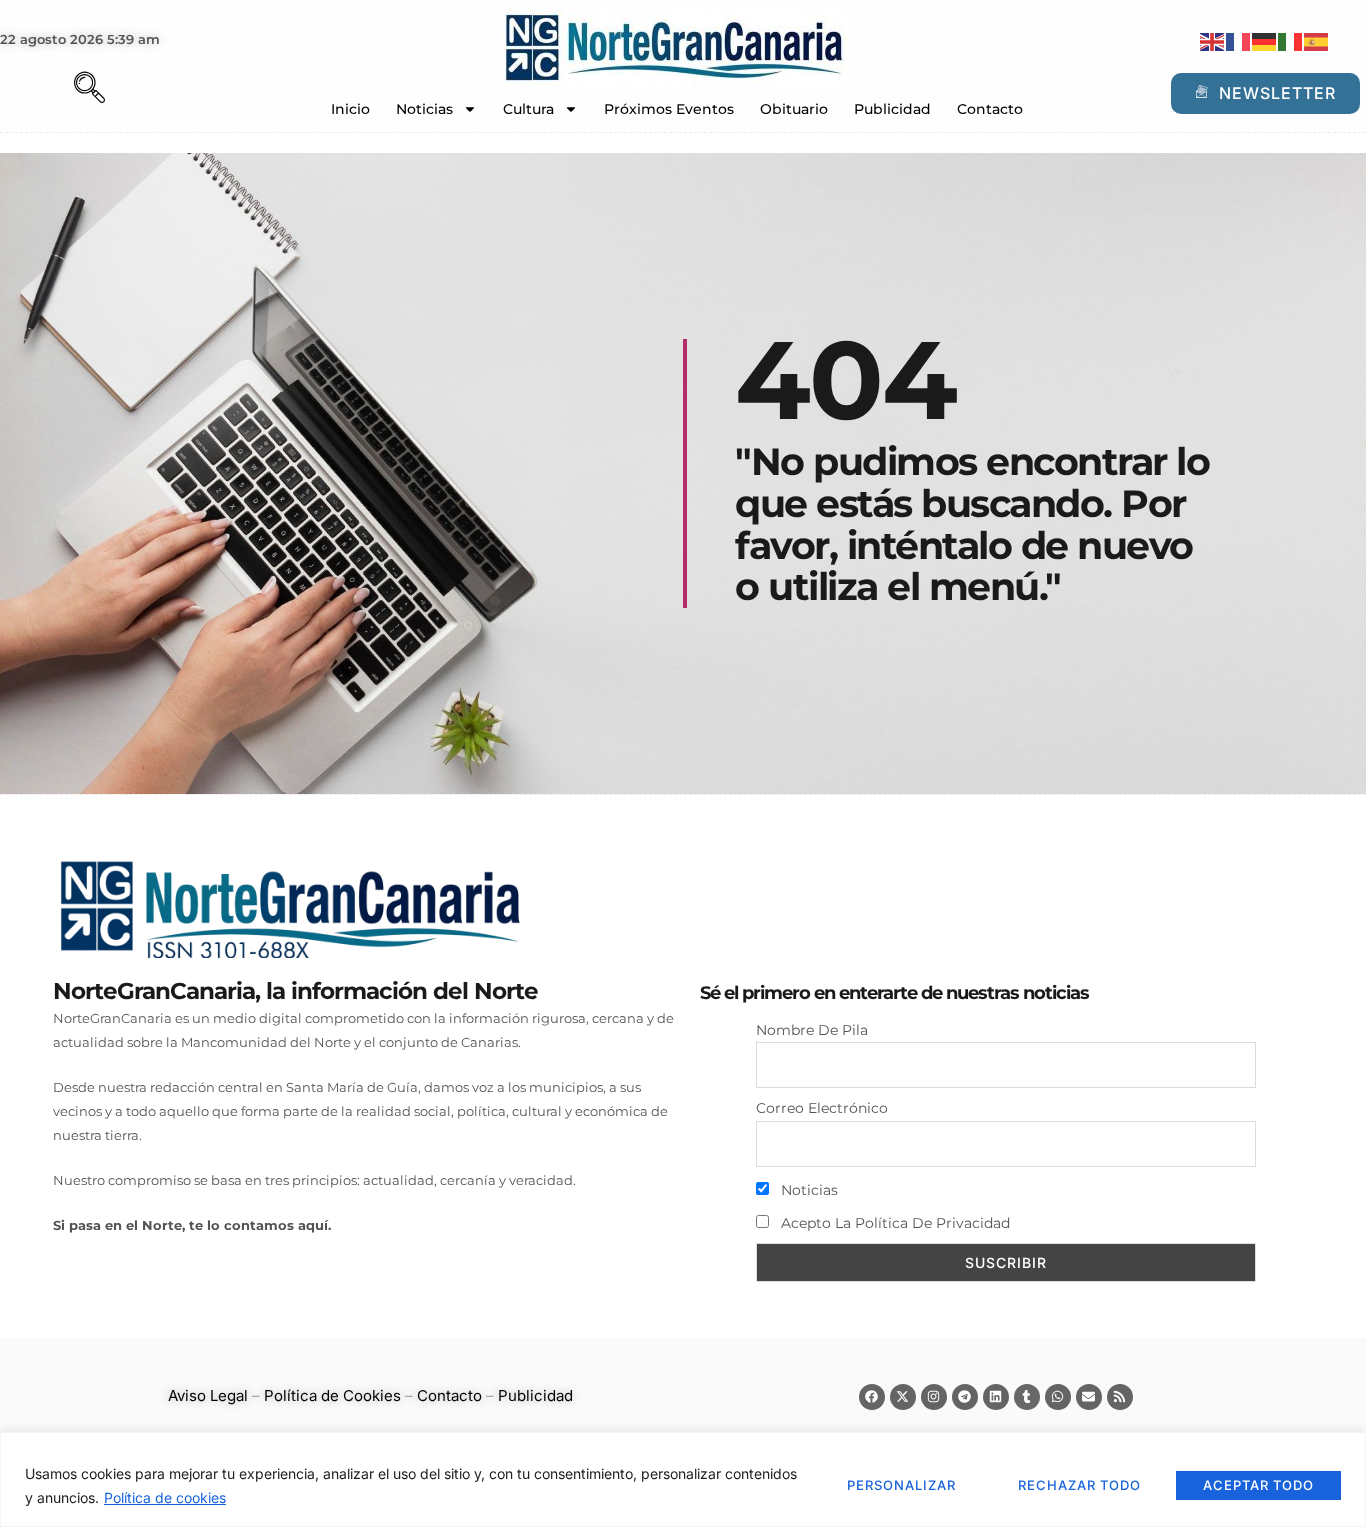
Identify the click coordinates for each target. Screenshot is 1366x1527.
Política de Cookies (332, 1395)
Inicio (350, 109)
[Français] (1239, 41)
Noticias (424, 109)
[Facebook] (872, 1397)
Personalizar (901, 1485)
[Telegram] (965, 1397)
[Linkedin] (996, 1397)
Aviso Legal (208, 1395)
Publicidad (892, 109)
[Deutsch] (1265, 41)
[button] (55, 90)
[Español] (1317, 41)
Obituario (794, 109)
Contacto (990, 109)
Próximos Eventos (669, 109)
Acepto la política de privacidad (893, 1223)
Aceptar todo (1258, 1485)
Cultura (528, 109)
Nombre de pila (812, 1030)
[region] (683, 1479)
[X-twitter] (903, 1397)
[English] (1213, 41)
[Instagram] (934, 1397)
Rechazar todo (1079, 1485)
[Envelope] (1089, 1397)
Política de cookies (165, 1497)
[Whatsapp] (1058, 1397)
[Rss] (1120, 1397)
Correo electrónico (822, 1108)
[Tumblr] (1027, 1397)
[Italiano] (1291, 41)
